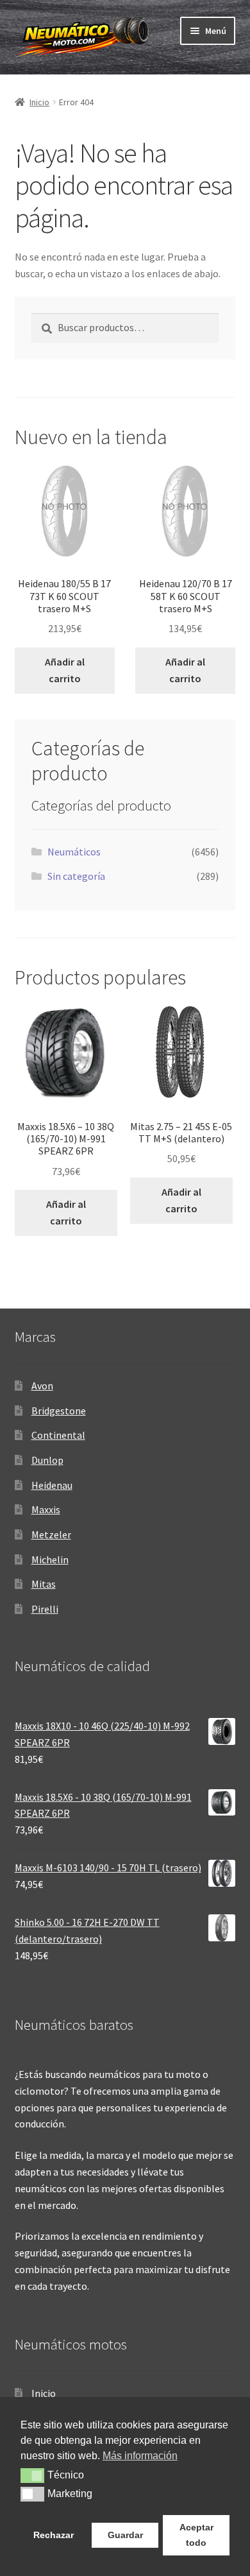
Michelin (50, 1559)
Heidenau (52, 1485)
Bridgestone (59, 1411)
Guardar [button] (125, 2535)
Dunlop (47, 1460)
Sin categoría (76, 876)
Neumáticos (74, 852)
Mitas (44, 1584)
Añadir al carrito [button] (65, 670)
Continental (58, 1435)
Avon (42, 1386)
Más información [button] (140, 2456)
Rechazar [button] (54, 2535)
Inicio (39, 102)
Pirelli (45, 1609)
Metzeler (51, 1534)
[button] (32, 2475)
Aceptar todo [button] (196, 2535)
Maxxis (46, 1509)
